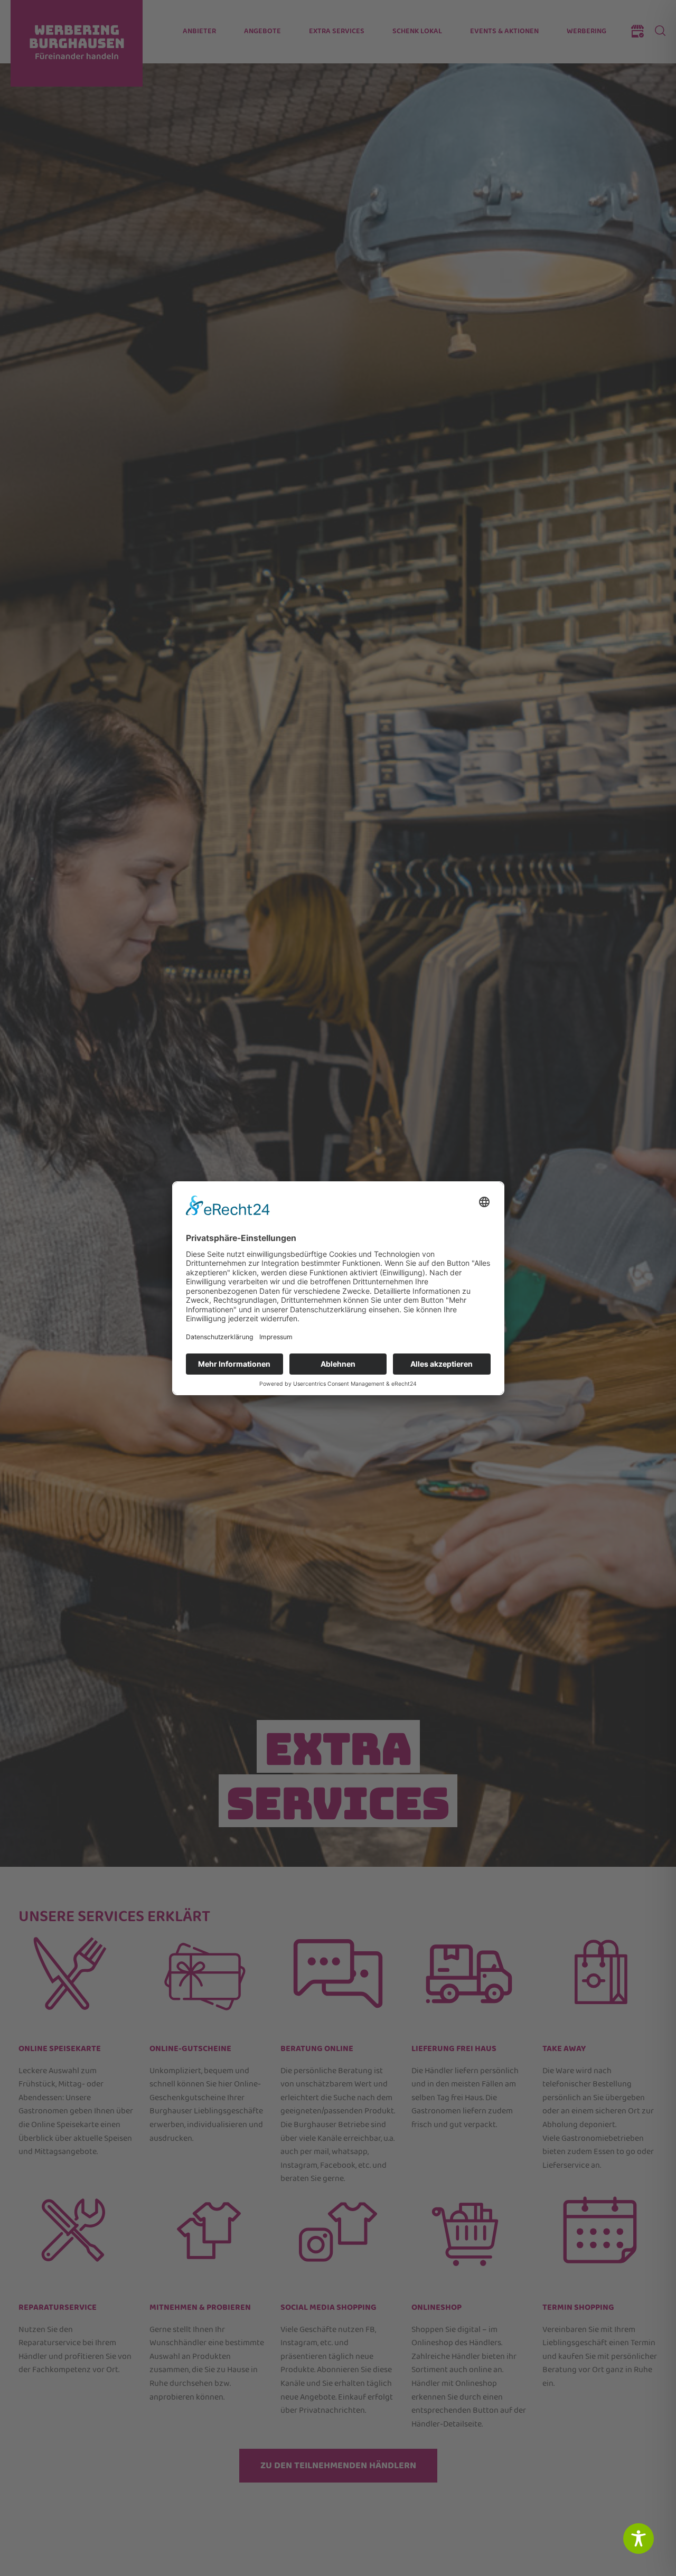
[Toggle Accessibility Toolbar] (639, 2539)
